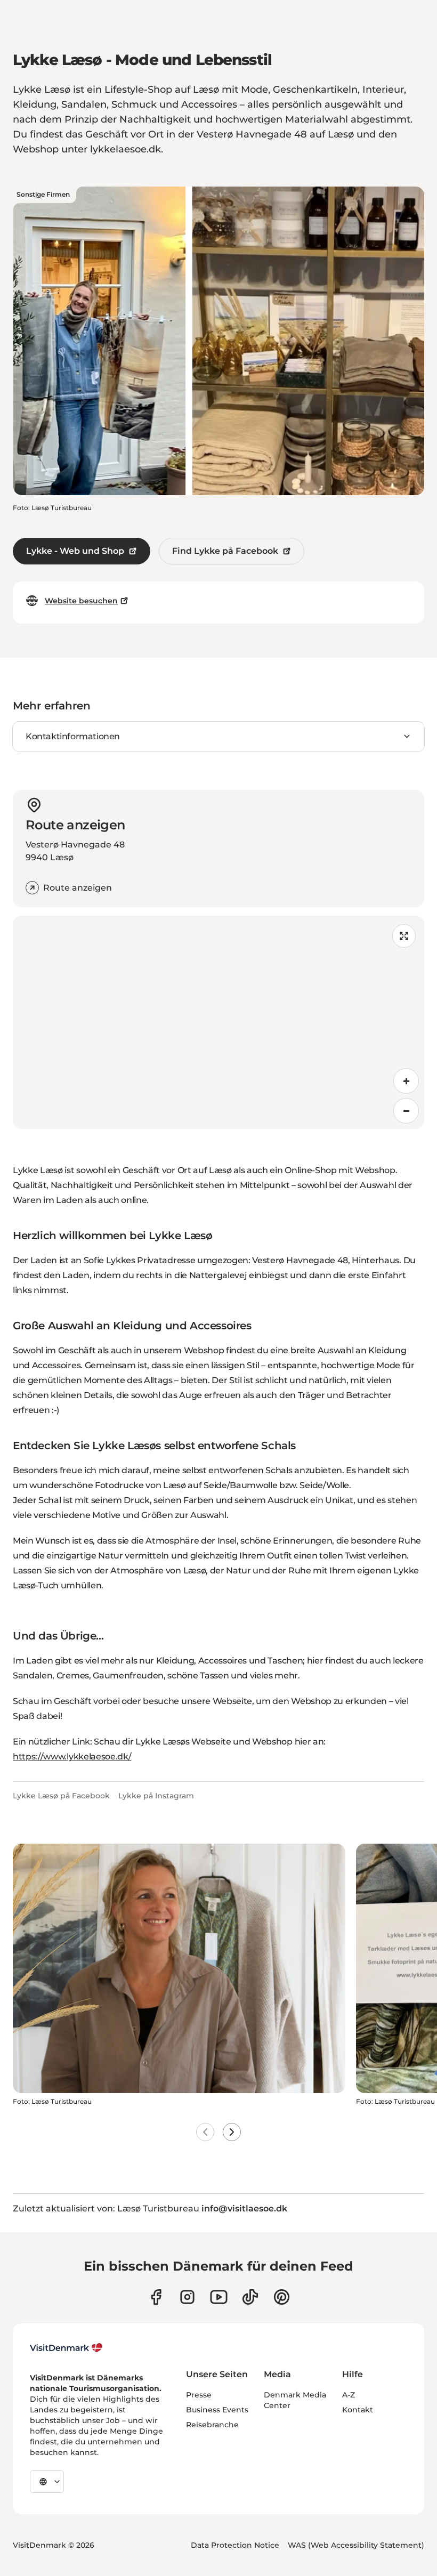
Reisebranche (212, 2425)
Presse (199, 2395)
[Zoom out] (406, 1111)
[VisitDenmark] (66, 2348)
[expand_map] (404, 936)
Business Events (217, 2410)
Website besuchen (81, 601)
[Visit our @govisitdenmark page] (250, 2297)
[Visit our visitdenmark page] (219, 2297)
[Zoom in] (406, 1081)
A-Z (349, 2395)
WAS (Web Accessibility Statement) (356, 2545)
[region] (218, 1022)
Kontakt (358, 2410)
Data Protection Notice (235, 2545)
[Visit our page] (187, 2297)
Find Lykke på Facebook (225, 551)
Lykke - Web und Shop (75, 551)
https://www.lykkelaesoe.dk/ (72, 1757)
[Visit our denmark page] (156, 2297)
